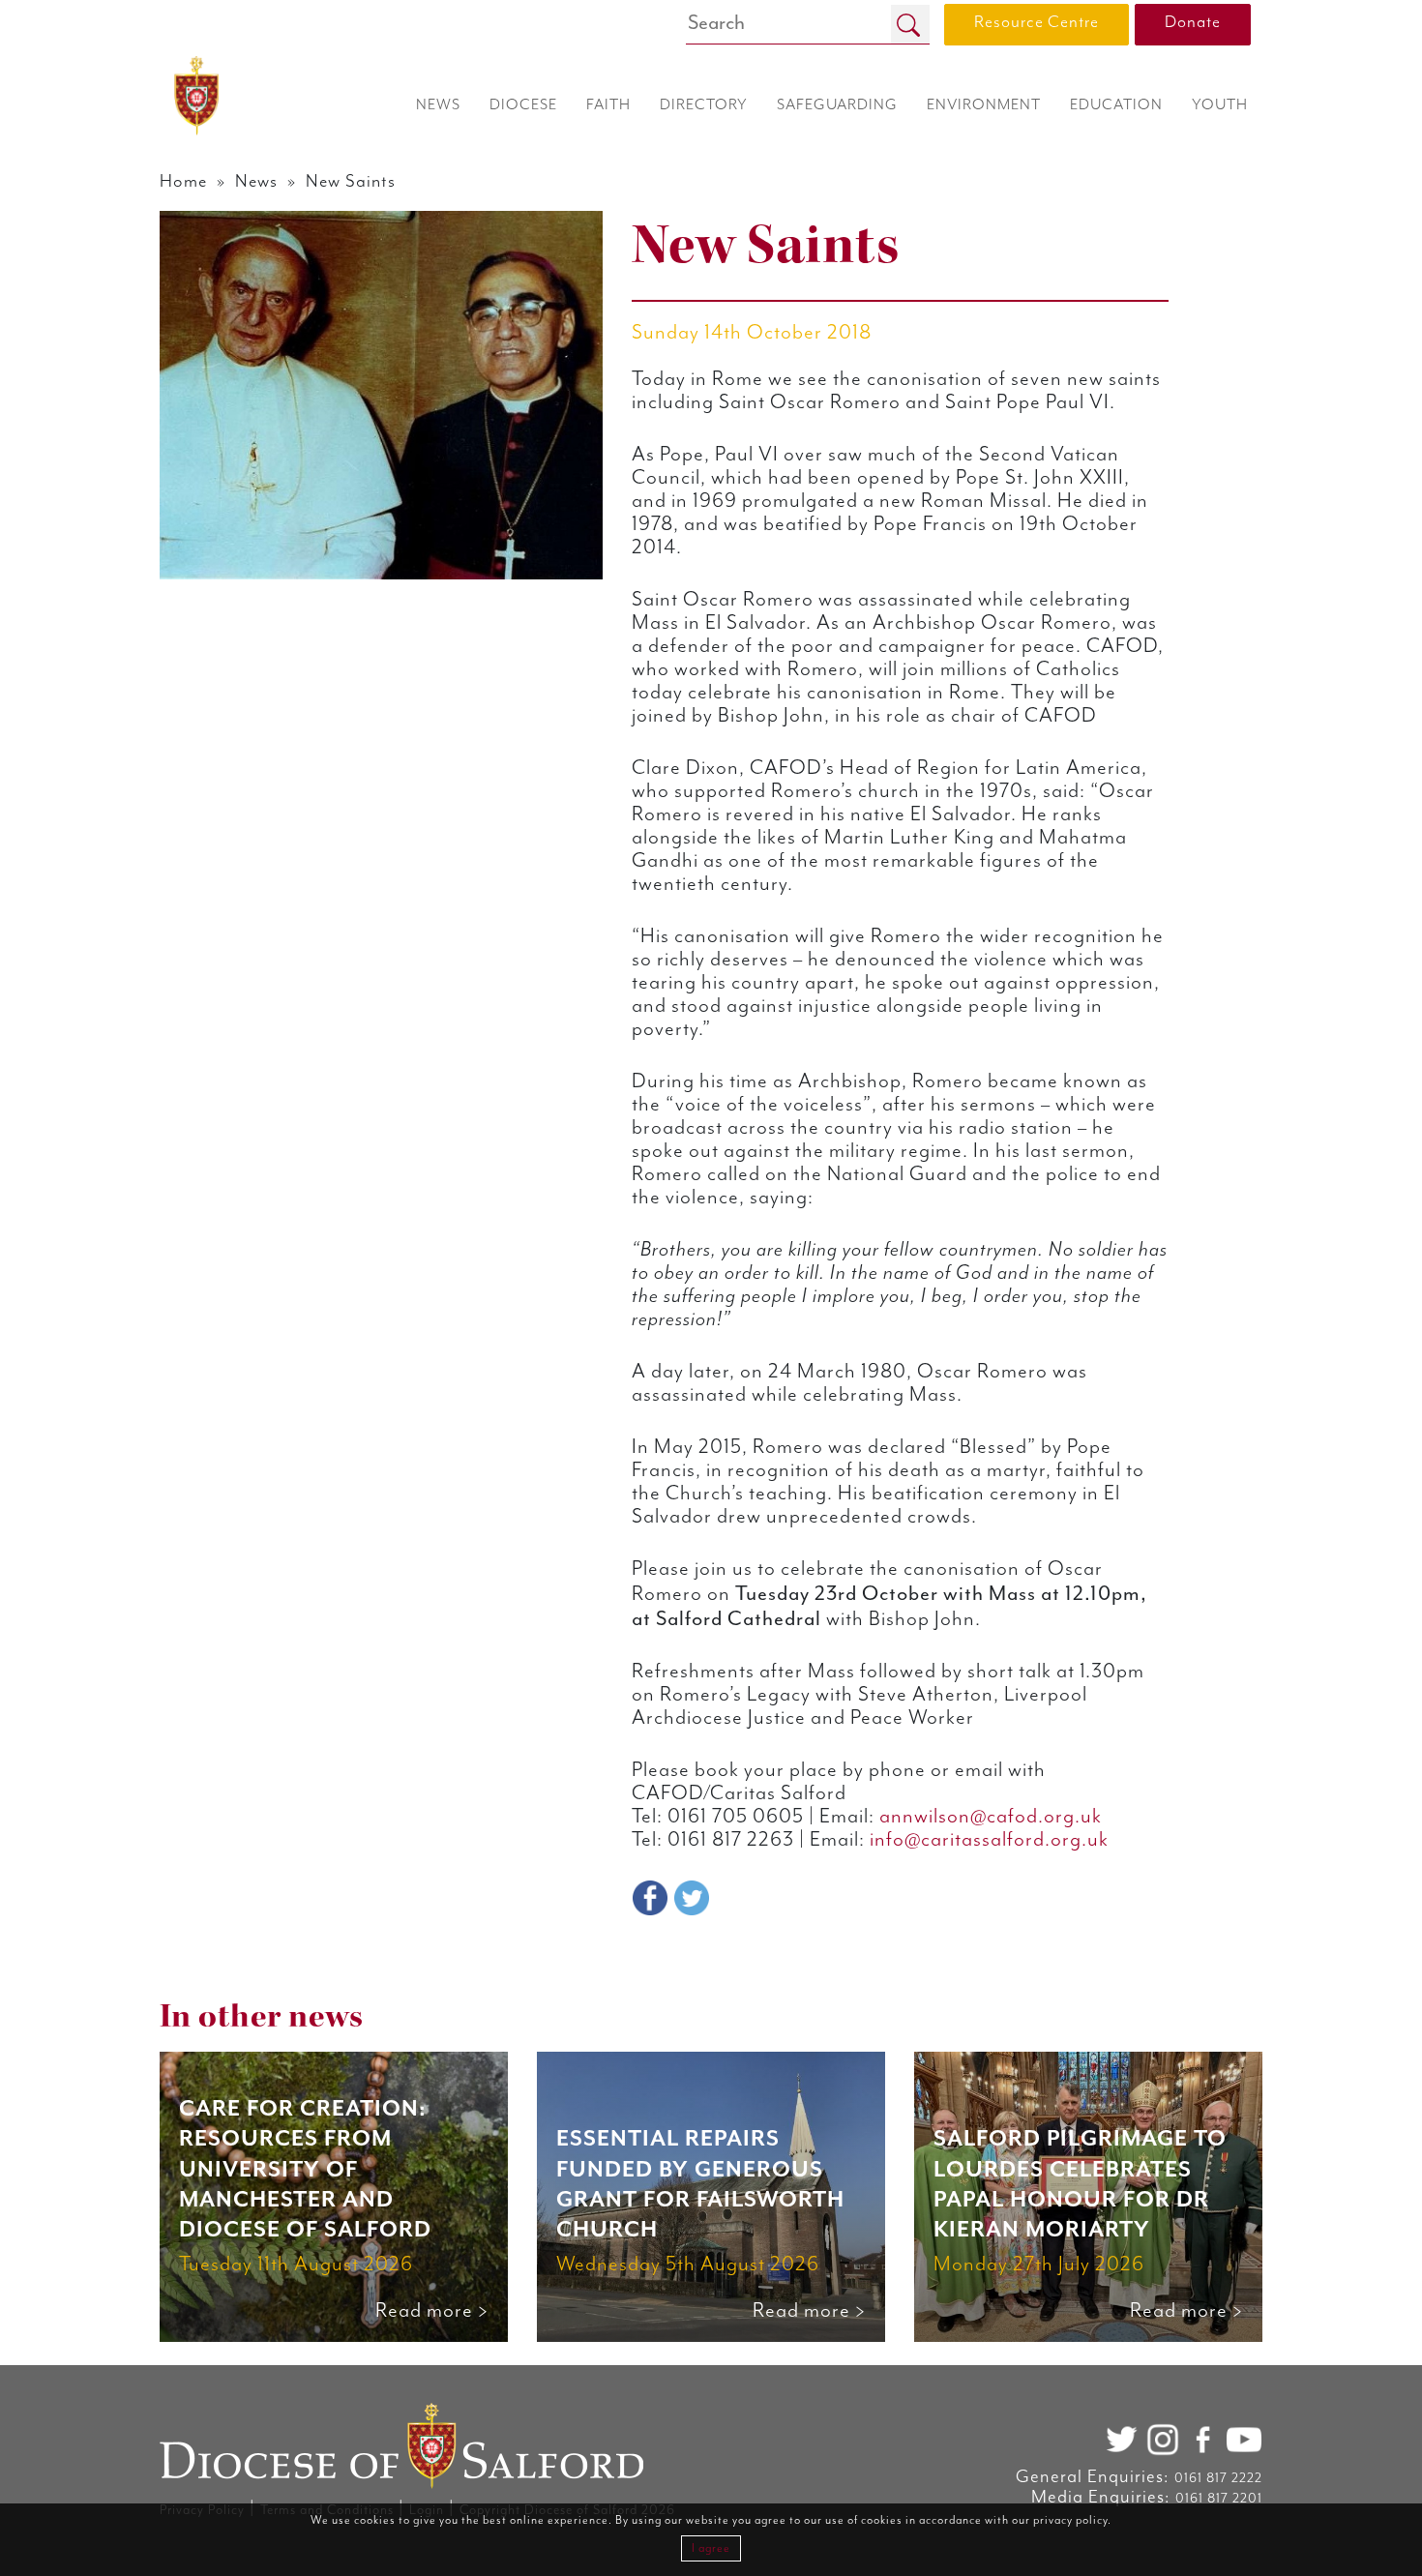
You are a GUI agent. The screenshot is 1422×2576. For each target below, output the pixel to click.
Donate (1193, 22)
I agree (711, 2548)
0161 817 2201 (1219, 2499)
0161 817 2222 (1218, 2478)
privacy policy (1070, 2520)
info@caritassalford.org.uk (989, 1840)
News (256, 181)
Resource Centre (1037, 22)
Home (183, 181)
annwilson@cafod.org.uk (991, 1817)
